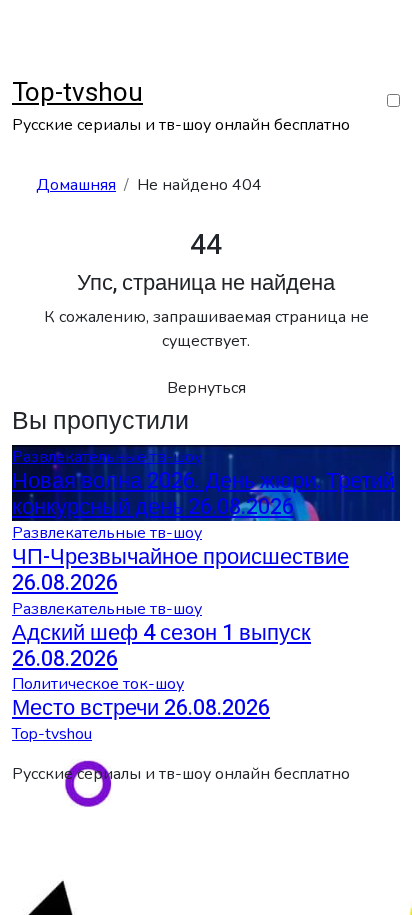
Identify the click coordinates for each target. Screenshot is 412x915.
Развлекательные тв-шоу (107, 457)
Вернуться (206, 388)
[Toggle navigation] (25, 67)
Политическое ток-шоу (98, 684)
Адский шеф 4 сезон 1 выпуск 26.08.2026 (161, 646)
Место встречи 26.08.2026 (141, 708)
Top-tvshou (77, 93)
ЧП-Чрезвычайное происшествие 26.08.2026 (180, 570)
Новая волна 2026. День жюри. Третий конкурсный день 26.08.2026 (203, 494)
